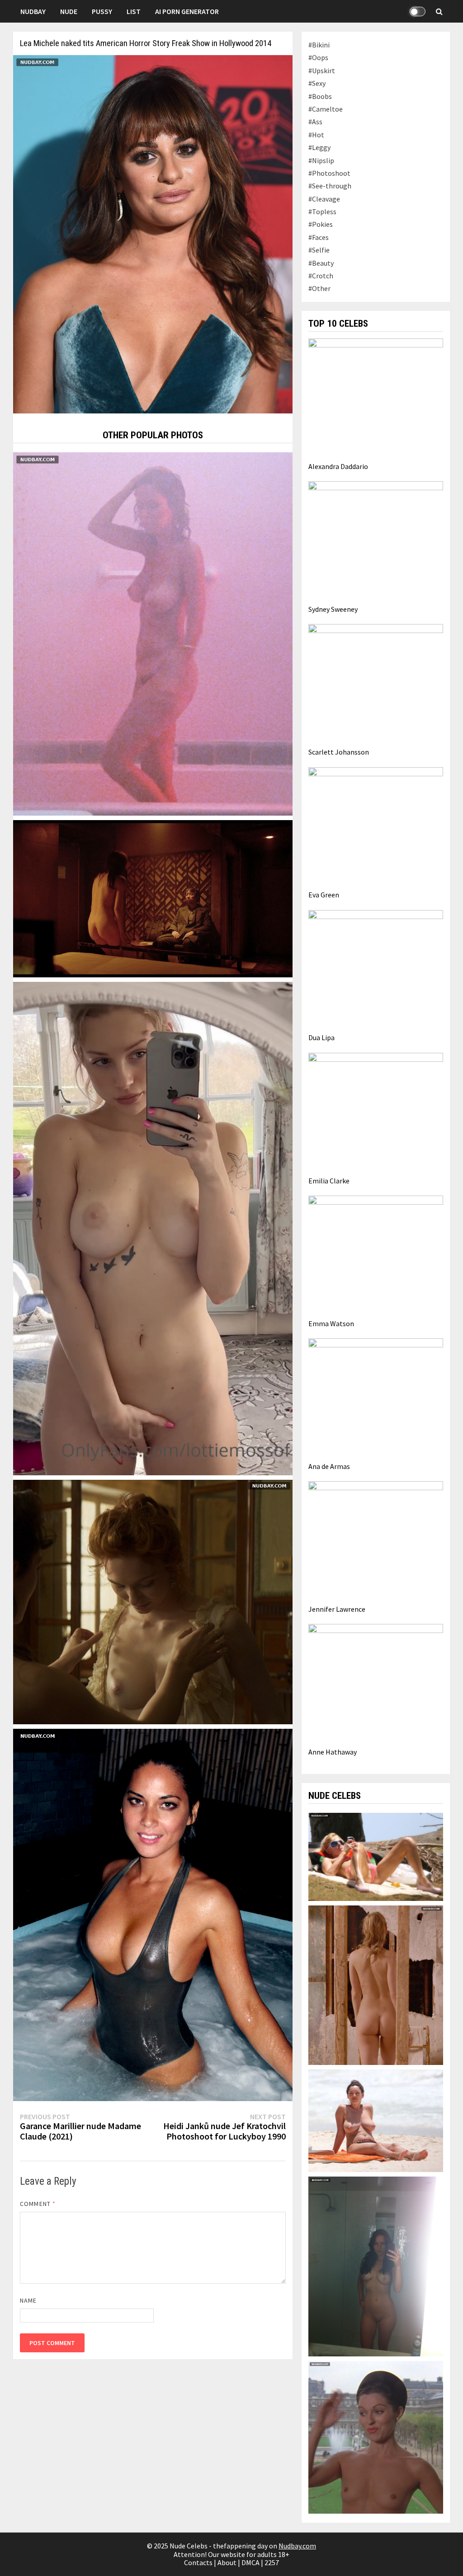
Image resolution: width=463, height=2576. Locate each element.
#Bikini (319, 45)
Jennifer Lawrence (337, 1609)
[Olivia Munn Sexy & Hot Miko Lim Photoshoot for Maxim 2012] (153, 1914)
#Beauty (321, 263)
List (134, 11)
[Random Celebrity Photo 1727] (153, 898)
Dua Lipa (321, 1037)
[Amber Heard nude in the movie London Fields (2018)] (376, 1984)
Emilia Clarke (329, 1181)
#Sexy (317, 83)
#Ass (315, 122)
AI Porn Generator (187, 11)
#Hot (316, 135)
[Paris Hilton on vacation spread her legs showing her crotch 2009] (376, 1856)
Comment (38, 2204)
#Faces (319, 237)
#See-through (330, 186)
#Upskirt (322, 70)
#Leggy (319, 147)
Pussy (102, 11)
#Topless (322, 211)
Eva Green (324, 895)
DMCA (250, 2562)
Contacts (198, 2562)
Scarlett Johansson (339, 752)
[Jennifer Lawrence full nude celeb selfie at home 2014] (376, 2266)
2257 (272, 2562)
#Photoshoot (329, 173)
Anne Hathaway (333, 1752)
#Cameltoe (326, 109)
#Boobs (320, 96)
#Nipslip (321, 160)
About (227, 2562)
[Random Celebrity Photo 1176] (153, 1228)
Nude (69, 11)
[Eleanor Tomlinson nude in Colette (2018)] (153, 1601)
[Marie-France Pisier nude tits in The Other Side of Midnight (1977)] (376, 2436)
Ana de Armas (329, 1466)
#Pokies (321, 224)
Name (28, 2300)
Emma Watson (331, 1323)
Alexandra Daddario (338, 466)
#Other (319, 288)
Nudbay (33, 11)
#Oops (318, 57)
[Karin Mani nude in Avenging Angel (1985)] (153, 633)
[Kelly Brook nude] (376, 2120)
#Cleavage (324, 199)
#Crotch (321, 276)
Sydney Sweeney (333, 609)
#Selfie (319, 250)
